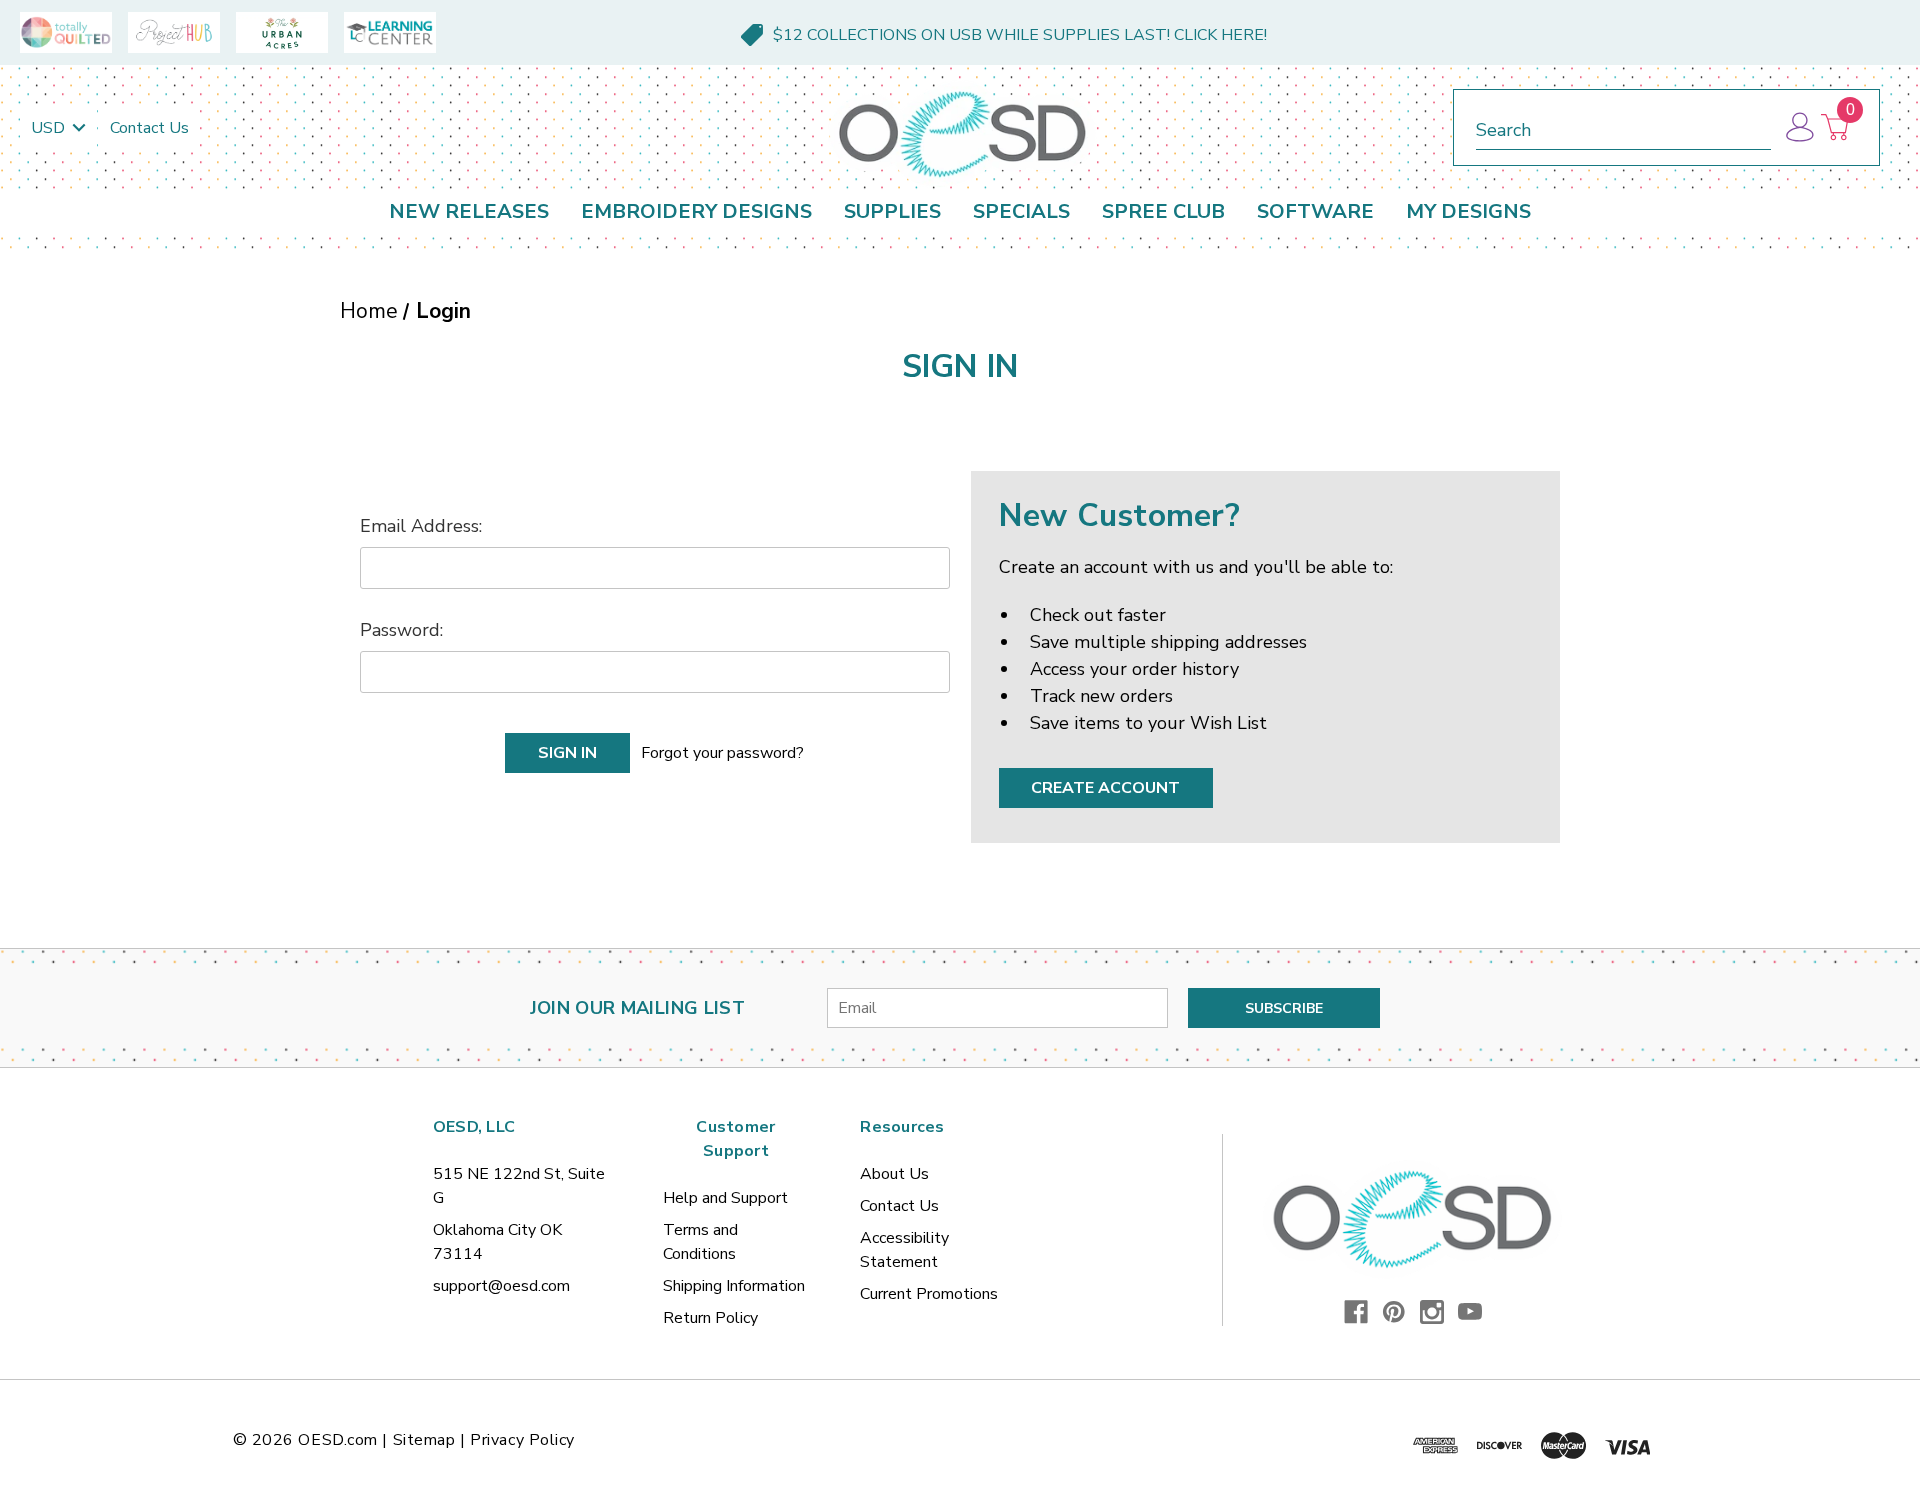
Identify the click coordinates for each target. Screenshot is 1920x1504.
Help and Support (725, 1198)
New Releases (469, 211)
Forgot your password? (722, 753)
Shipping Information (734, 1286)
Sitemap (424, 1440)
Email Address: (421, 526)
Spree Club (1163, 211)
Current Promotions (929, 1294)
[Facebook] (1356, 1312)
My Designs (1468, 211)
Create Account (1105, 788)
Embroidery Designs (696, 211)
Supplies (892, 211)
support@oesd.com (501, 1286)
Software (1315, 211)
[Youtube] (1470, 1312)
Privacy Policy (522, 1440)
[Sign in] (1798, 127)
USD (50, 128)
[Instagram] (1432, 1312)
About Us (894, 1174)
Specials (1021, 211)
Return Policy (710, 1318)
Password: (401, 630)
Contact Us (149, 128)
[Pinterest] (1394, 1312)
